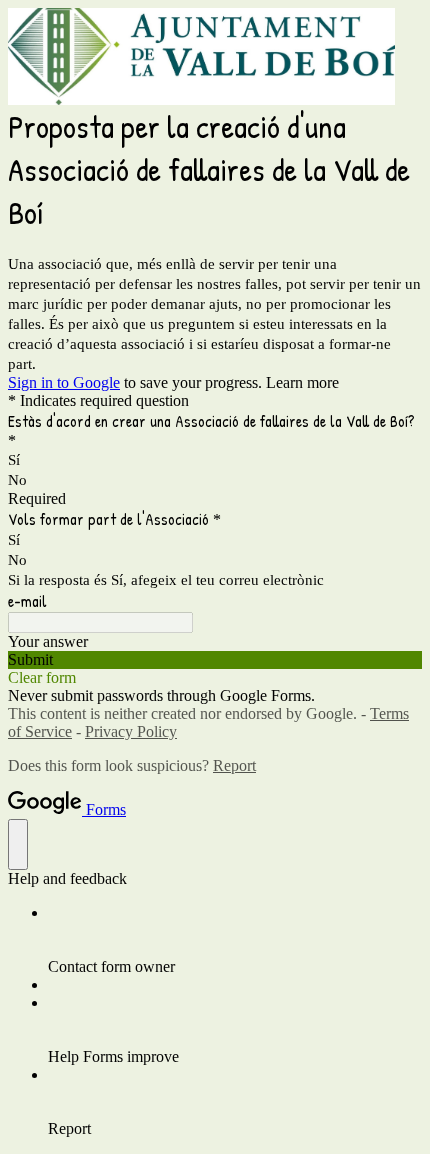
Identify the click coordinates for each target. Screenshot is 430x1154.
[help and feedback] (18, 844)
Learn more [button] (302, 382)
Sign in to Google (64, 382)
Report (234, 765)
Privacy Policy (131, 731)
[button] (215, 660)
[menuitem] (235, 940)
